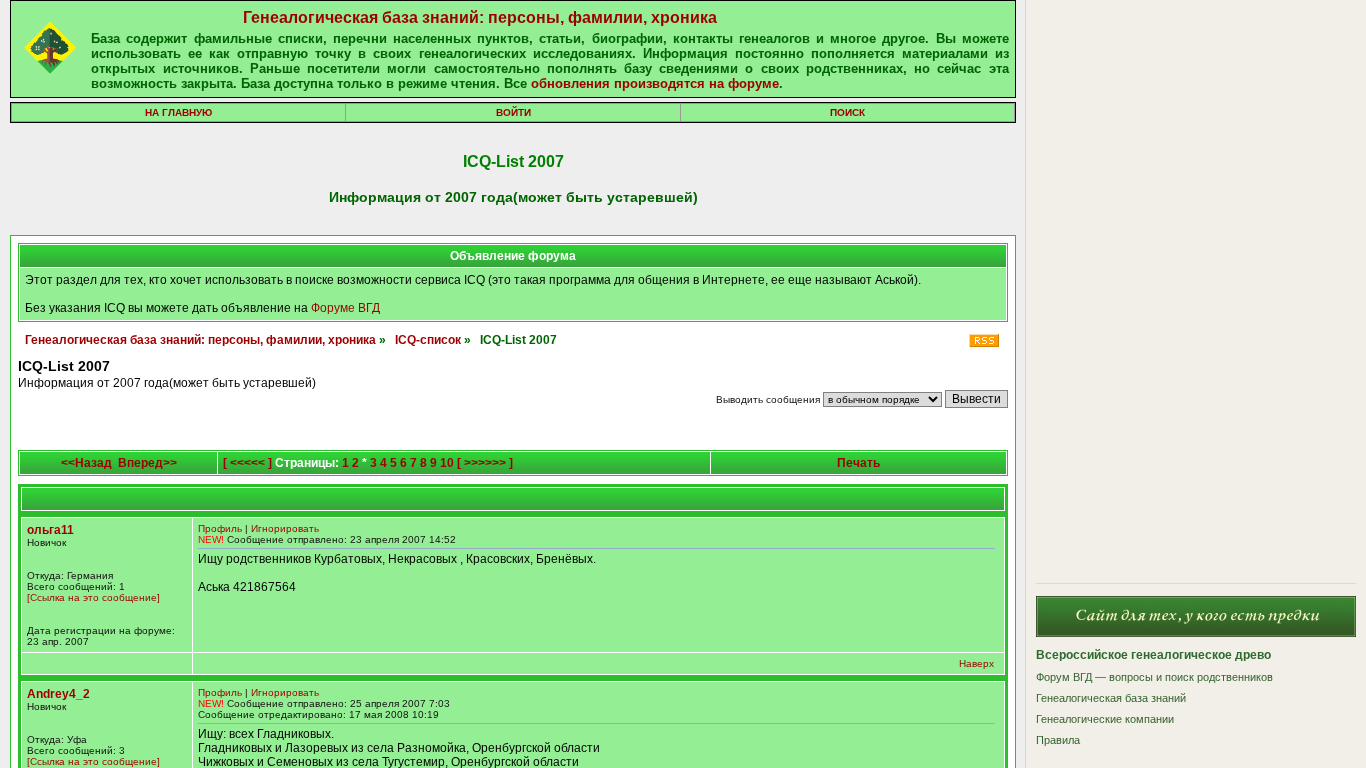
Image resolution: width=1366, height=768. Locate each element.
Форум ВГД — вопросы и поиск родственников (1154, 677)
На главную (178, 112)
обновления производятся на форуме (655, 83)
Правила (1058, 740)
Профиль (220, 528)
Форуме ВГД (345, 308)
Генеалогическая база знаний (1111, 698)
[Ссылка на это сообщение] (93, 597)
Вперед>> (147, 463)
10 (447, 463)
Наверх (976, 663)
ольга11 (50, 530)
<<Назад (86, 463)
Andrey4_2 (58, 694)
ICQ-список (428, 340)
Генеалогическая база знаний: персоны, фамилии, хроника (480, 17)
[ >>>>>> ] (485, 463)
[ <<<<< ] (247, 463)
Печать (858, 463)
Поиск (847, 112)
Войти (513, 112)
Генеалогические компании (1105, 719)
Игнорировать (285, 528)
